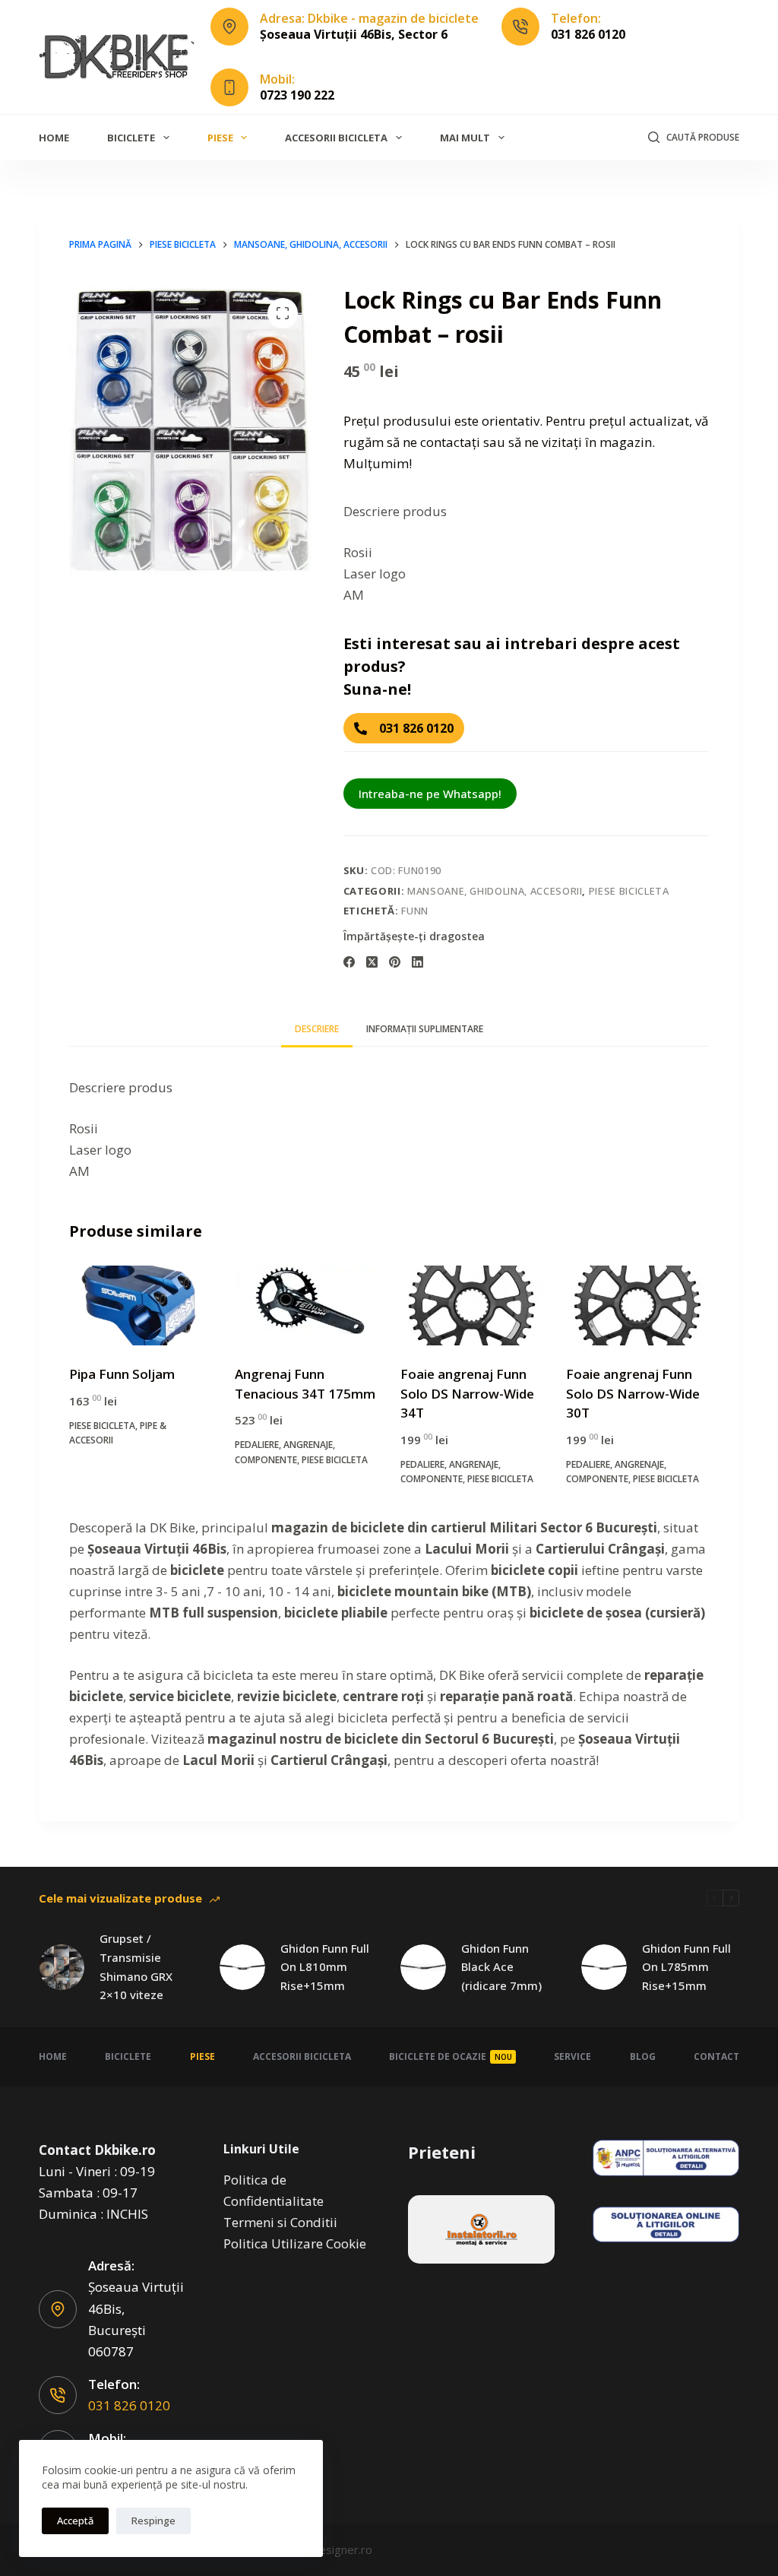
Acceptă (75, 2521)
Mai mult (465, 138)
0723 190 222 (297, 95)
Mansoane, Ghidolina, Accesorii (495, 891)
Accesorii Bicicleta (336, 138)
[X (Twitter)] (372, 962)
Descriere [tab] (317, 1029)
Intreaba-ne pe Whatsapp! (430, 794)
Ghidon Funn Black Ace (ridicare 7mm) (501, 1967)
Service (572, 2056)
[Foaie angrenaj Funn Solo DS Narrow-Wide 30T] (637, 1306)
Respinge (153, 2521)
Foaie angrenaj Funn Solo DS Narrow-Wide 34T (467, 1393)
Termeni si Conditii (280, 2222)
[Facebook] (349, 962)
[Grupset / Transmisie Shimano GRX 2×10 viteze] (62, 1967)
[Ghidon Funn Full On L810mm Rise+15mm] (242, 1967)
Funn (415, 911)
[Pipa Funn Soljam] (141, 1306)
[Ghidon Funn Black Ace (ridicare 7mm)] (423, 1967)
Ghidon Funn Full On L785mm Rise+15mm (686, 1967)
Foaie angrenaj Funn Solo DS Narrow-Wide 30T (633, 1393)
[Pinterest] (395, 962)
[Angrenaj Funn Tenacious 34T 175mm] (306, 1306)
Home (54, 138)
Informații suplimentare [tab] (425, 1029)
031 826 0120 (588, 34)
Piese (220, 138)
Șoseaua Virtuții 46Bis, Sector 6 (354, 34)
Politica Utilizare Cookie (295, 2243)
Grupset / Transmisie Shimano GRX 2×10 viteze (136, 1966)
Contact (716, 2056)
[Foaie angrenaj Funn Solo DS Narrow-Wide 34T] (472, 1306)
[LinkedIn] (417, 962)
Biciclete (131, 138)
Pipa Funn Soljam (122, 1374)
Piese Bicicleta (629, 891)
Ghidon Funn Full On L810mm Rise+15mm (325, 1967)
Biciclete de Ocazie (451, 2056)
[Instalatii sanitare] (481, 2229)
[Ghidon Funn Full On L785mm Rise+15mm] (604, 1967)
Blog (643, 2056)
